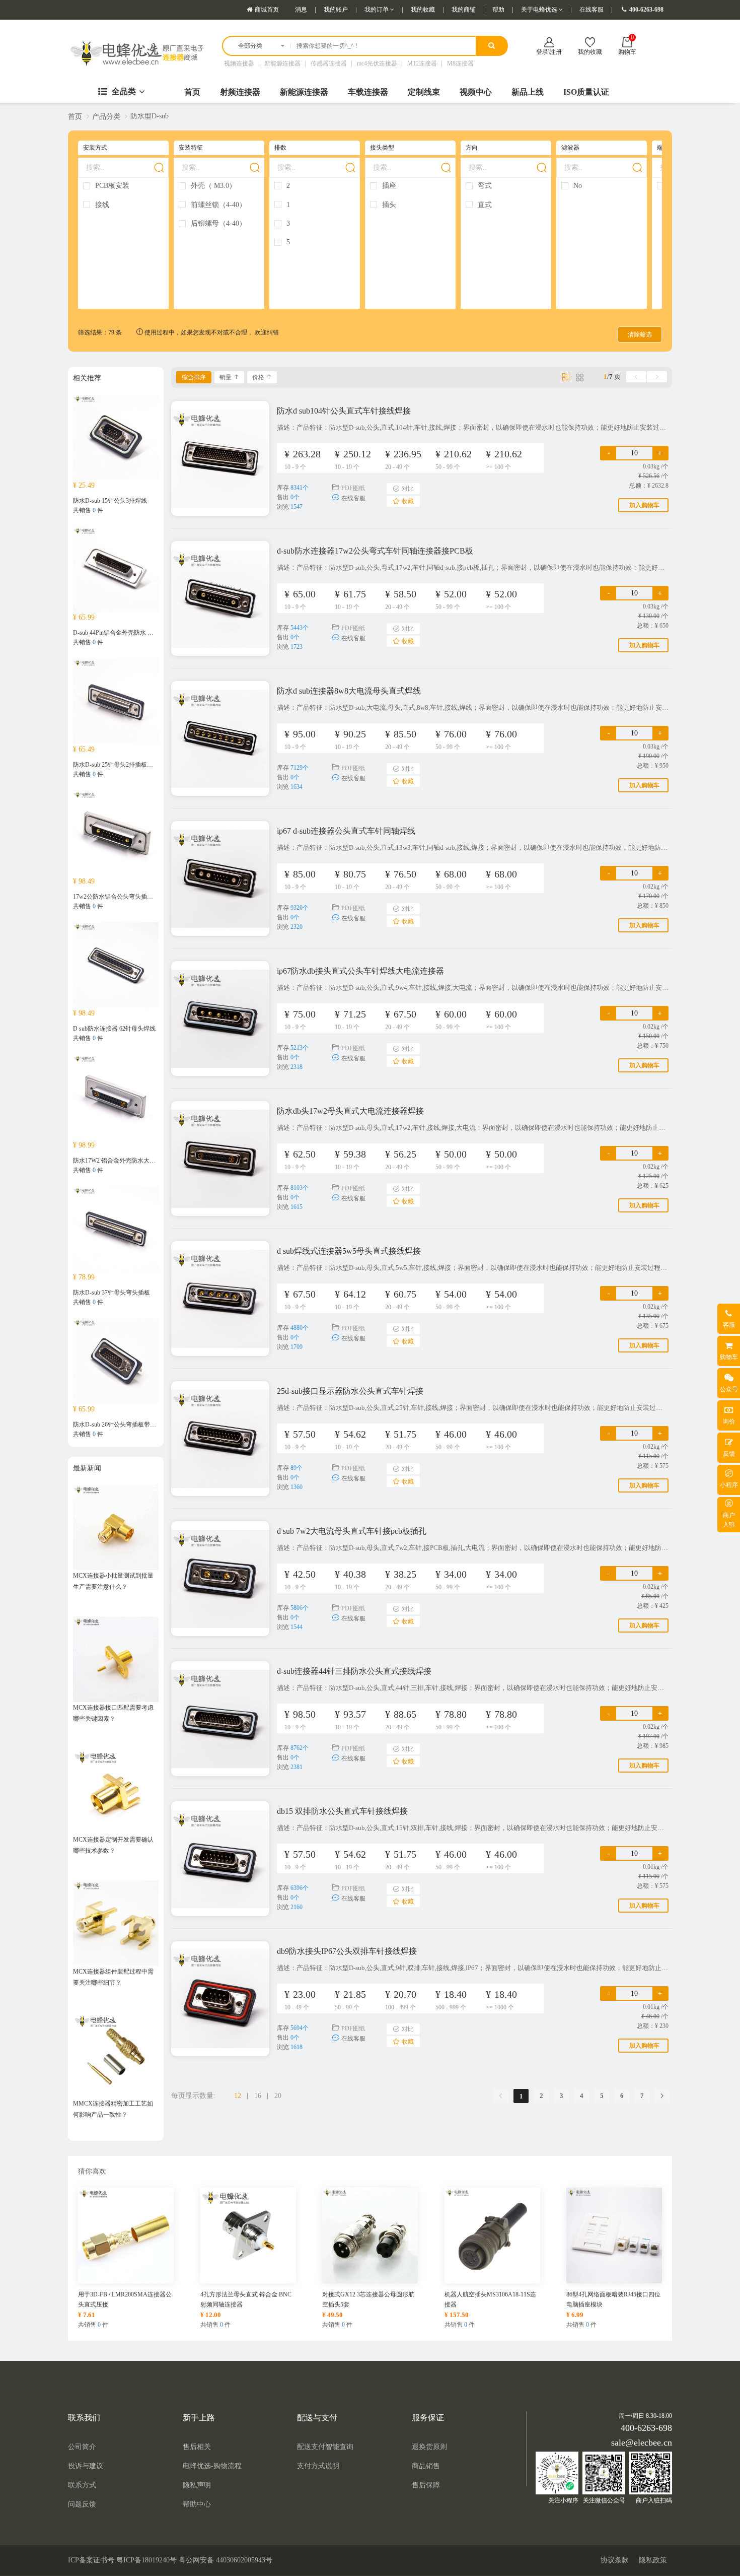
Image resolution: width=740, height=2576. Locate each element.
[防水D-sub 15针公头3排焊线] (116, 436)
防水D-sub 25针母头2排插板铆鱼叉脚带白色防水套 (140, 765)
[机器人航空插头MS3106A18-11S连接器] (492, 2234)
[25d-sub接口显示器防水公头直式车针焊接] (220, 1434)
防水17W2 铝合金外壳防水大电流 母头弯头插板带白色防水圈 (154, 1161)
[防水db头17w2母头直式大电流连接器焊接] (220, 1154)
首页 (192, 92)
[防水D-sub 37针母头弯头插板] (116, 1228)
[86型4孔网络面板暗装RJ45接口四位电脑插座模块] (614, 2234)
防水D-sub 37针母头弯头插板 (112, 1293)
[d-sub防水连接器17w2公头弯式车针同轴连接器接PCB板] (220, 594)
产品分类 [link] (106, 117)
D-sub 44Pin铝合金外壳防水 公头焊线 (122, 633)
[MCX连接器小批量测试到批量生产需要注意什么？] (116, 1526)
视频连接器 (239, 63)
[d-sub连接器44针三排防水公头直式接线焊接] (220, 1714)
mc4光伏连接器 (377, 63)
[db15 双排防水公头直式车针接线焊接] (220, 1854)
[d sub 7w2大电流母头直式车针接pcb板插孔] (220, 1574)
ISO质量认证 (586, 92)
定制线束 (424, 92)
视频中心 (476, 92)
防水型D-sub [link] (150, 116)
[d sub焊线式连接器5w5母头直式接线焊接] (220, 1294)
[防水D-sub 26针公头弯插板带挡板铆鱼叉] (116, 1360)
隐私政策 (653, 2560)
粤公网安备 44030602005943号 (226, 2560)
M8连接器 (460, 63)
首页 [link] (75, 117)
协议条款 (615, 2560)
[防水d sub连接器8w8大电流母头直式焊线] (220, 734)
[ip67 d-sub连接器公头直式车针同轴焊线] (220, 874)
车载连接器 (368, 92)
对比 (408, 489)
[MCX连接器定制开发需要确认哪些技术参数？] (116, 1790)
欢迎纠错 (267, 332)
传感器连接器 (329, 63)
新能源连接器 (282, 63)
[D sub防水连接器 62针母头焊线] (116, 964)
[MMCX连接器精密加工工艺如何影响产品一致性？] (116, 2054)
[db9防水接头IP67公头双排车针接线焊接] (220, 1994)
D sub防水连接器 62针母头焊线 (114, 1029)
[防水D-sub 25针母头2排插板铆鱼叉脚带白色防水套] (116, 700)
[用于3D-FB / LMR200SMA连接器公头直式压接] (126, 2234)
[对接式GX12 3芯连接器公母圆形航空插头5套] (370, 2234)
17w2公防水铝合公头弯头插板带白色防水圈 (131, 897)
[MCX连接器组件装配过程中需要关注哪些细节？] (116, 1922)
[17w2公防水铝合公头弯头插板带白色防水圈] (116, 832)
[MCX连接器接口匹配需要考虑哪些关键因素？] (116, 1658)
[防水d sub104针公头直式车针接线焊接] (220, 454)
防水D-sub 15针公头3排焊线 (110, 501)
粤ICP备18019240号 (146, 2560)
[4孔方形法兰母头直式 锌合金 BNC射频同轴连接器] (248, 2234)
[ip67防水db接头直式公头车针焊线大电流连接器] (220, 1014)
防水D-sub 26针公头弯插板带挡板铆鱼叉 (127, 1425)
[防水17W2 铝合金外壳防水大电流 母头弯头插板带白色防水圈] (116, 1096)
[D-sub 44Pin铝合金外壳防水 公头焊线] (116, 568)
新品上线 (528, 92)
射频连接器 (240, 92)
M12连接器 (422, 63)
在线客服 (353, 498)
